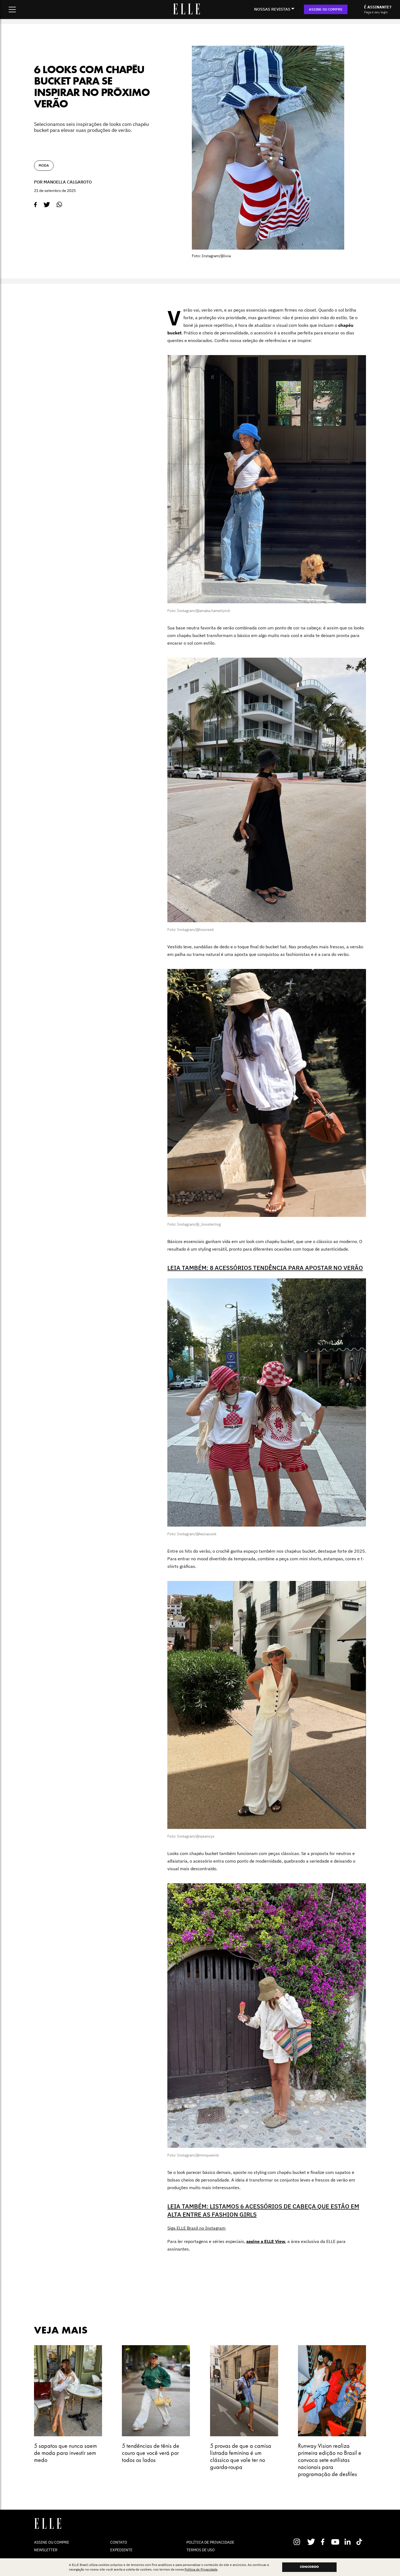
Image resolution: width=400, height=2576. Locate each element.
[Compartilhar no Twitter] (47, 205)
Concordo (309, 2567)
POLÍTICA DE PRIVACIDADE (210, 2542)
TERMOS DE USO (201, 2550)
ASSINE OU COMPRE (326, 9)
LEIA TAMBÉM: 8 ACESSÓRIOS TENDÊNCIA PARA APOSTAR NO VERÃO (265, 1268)
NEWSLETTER (46, 2550)
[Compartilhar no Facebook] (36, 205)
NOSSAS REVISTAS (272, 9)
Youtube (336, 2542)
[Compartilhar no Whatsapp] (59, 205)
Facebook (324, 2542)
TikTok (360, 2542)
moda (44, 165)
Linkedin (348, 2542)
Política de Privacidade (201, 2569)
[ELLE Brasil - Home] (186, 13)
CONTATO (119, 2542)
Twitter (311, 2542)
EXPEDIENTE (121, 2550)
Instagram (299, 2542)
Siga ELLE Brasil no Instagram (196, 2228)
